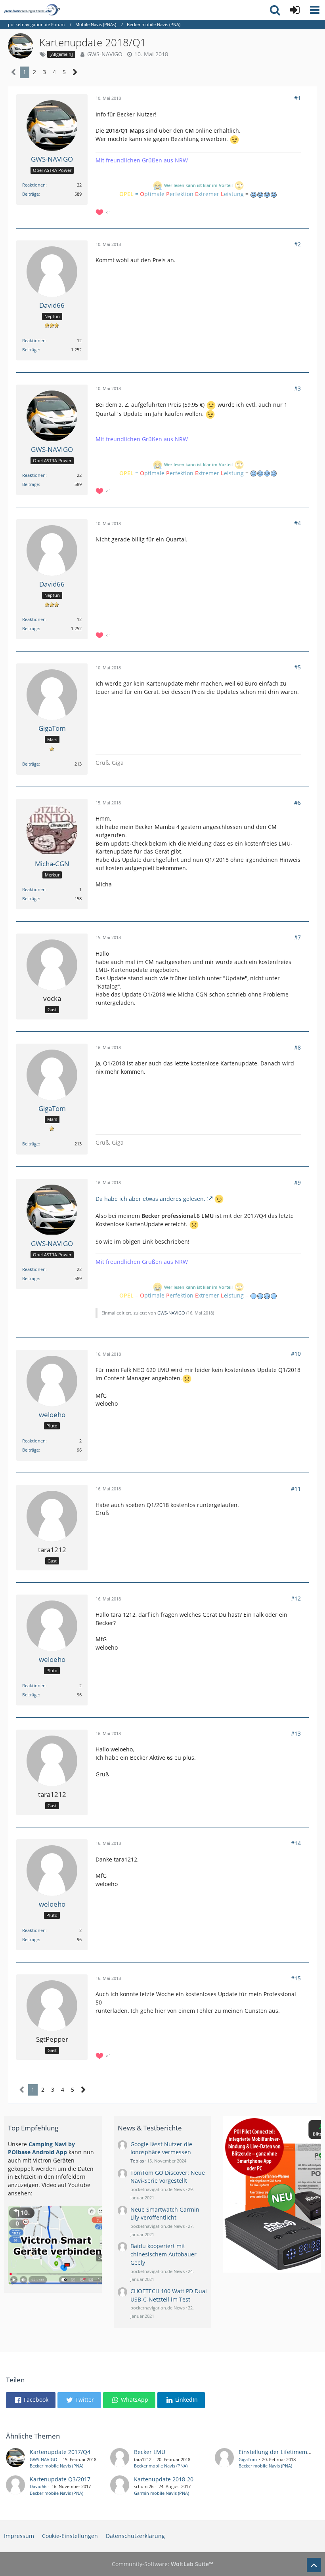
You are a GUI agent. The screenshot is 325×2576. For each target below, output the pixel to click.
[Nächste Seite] (75, 72)
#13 (296, 1733)
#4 (297, 523)
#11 (296, 1489)
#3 (297, 388)
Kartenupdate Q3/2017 (60, 2479)
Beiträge (31, 194)
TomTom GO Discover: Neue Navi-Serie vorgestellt (168, 2177)
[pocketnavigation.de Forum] (32, 10)
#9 (297, 1182)
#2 (297, 244)
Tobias (137, 2161)
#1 (297, 98)
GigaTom (248, 2459)
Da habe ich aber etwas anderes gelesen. (150, 1199)
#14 (296, 1843)
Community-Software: (162, 2564)
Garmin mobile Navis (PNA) (162, 2493)
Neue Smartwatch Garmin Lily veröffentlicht (165, 2214)
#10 (296, 1354)
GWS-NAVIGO (105, 54)
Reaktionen (34, 185)
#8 (297, 1047)
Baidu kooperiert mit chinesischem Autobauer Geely (163, 2254)
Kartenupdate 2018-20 (164, 2479)
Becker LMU (150, 2452)
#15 (296, 1978)
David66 (38, 2486)
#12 (296, 1598)
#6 (297, 803)
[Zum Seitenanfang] (314, 2565)
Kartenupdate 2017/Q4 (60, 2452)
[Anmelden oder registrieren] (295, 10)
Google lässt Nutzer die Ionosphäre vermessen (161, 2148)
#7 (297, 937)
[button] (315, 10)
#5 (297, 667)
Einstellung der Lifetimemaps (278, 2452)
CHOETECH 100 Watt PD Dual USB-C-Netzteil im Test (169, 2295)
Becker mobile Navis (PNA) (56, 2466)
